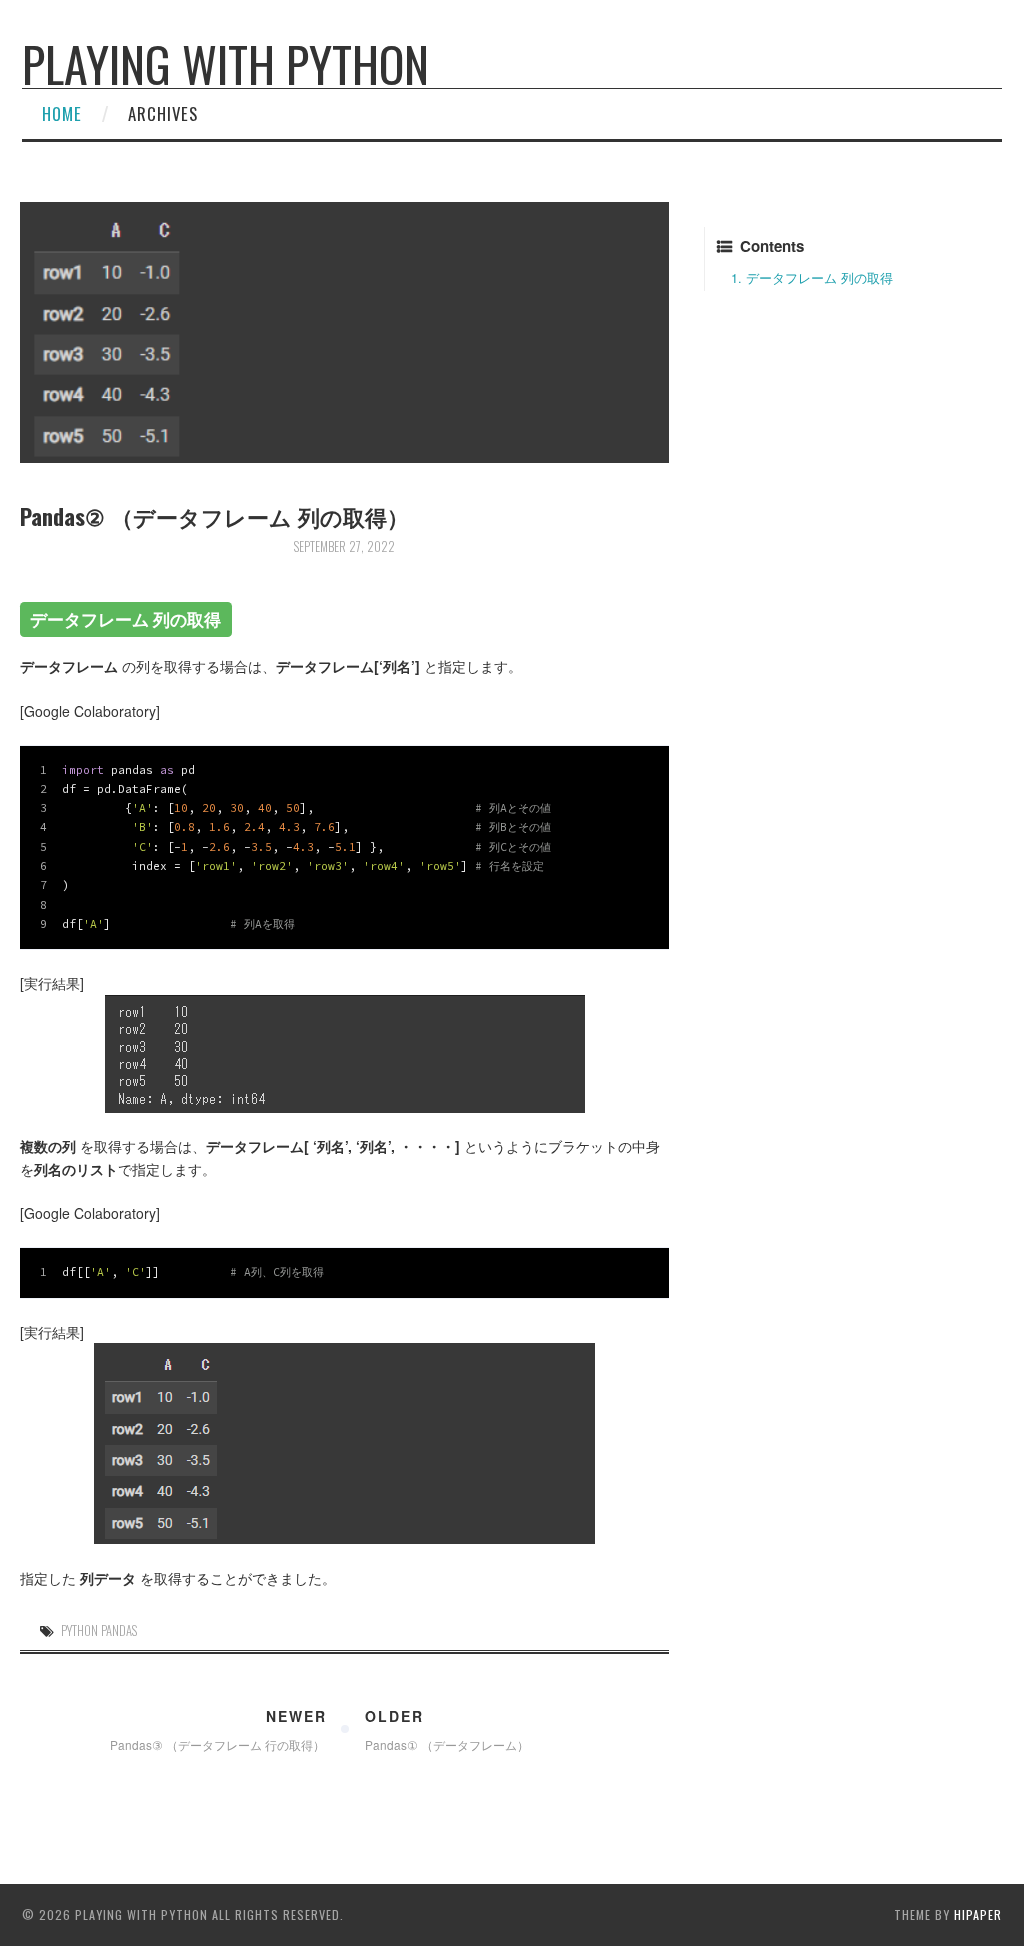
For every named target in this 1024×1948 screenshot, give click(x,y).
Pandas (119, 1630)
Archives (163, 113)
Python (79, 1630)
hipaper (978, 1914)
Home (62, 113)
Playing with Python (225, 63)
